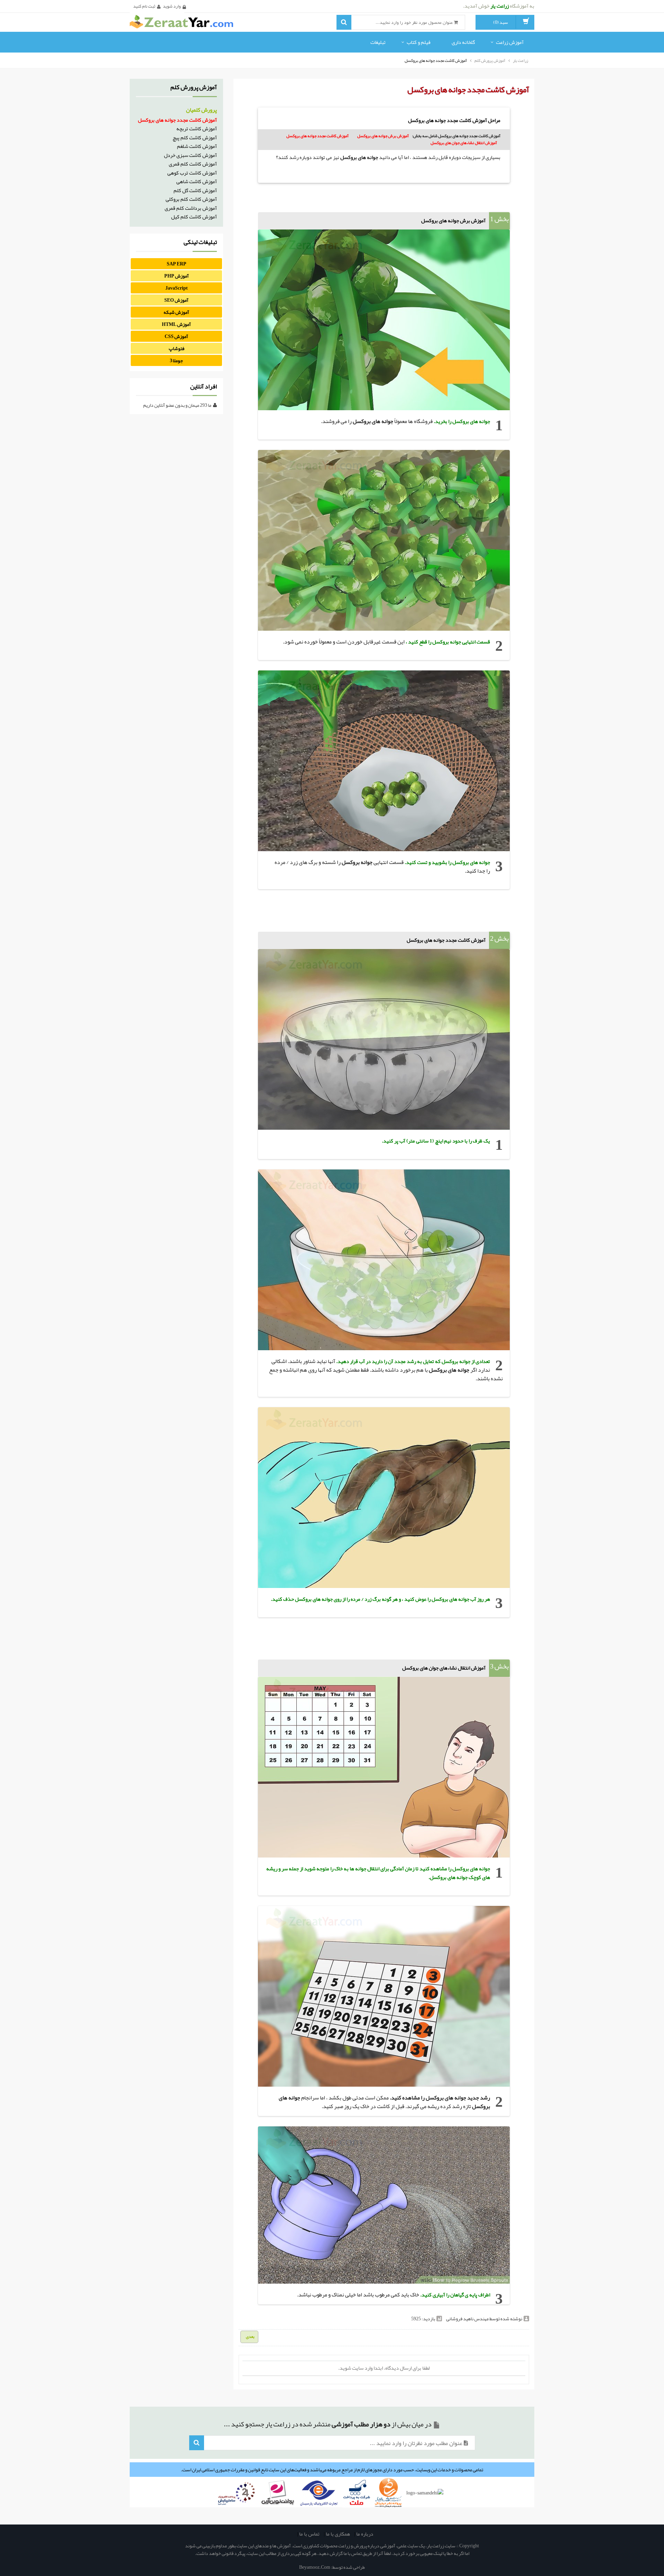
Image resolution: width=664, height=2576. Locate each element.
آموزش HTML (176, 324)
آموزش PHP (177, 276)
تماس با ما (309, 2534)
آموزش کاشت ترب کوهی (192, 173)
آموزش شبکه (176, 312)
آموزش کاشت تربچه (197, 129)
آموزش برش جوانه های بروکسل (383, 136)
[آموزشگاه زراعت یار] (181, 23)
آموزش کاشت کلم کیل (194, 217)
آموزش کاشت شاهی (197, 181)
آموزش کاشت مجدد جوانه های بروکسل (317, 136)
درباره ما (365, 2534)
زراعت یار (520, 60)
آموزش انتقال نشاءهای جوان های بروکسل (464, 143)
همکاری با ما (338, 2534)
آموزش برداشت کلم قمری (191, 208)
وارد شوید (172, 6)
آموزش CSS (176, 336)
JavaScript (177, 288)
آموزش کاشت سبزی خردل (190, 155)
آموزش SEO (176, 300)
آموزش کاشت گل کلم (195, 190)
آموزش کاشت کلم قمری (193, 164)
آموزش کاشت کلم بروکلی (191, 199)
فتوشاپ (177, 348)
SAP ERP (177, 264)
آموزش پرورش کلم (490, 60)
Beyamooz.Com (315, 2567)
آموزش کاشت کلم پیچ (195, 138)
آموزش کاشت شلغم (197, 146)
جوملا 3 (176, 360)
